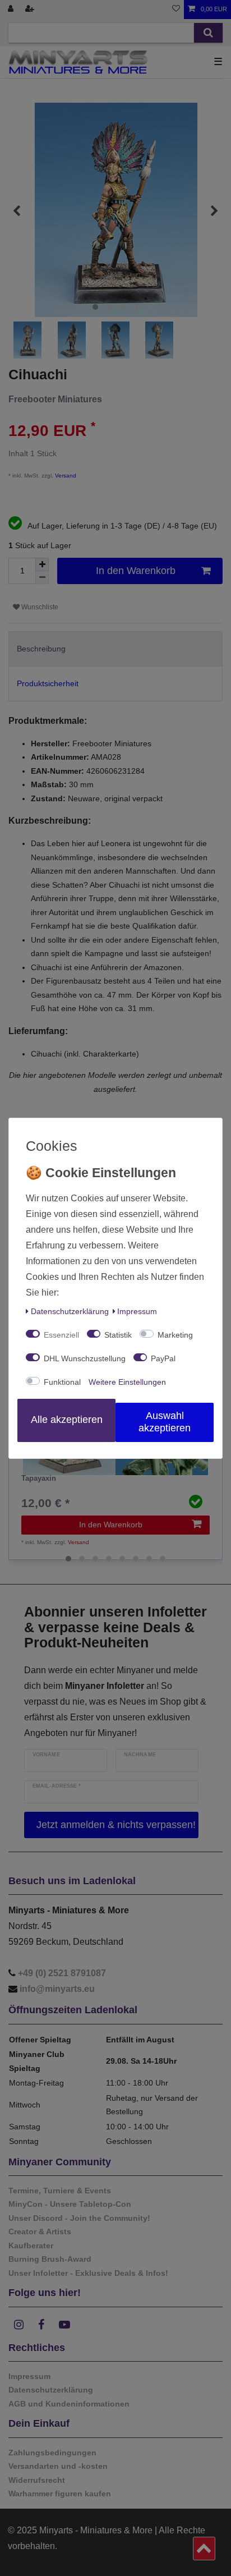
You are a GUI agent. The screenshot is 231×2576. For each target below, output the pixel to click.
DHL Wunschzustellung (85, 1358)
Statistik (118, 1335)
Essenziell (61, 1335)
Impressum (137, 1311)
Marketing (175, 1335)
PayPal (163, 1358)
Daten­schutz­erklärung (70, 1311)
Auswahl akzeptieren (165, 1422)
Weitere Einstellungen (127, 1382)
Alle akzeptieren (67, 1420)
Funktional (62, 1382)
